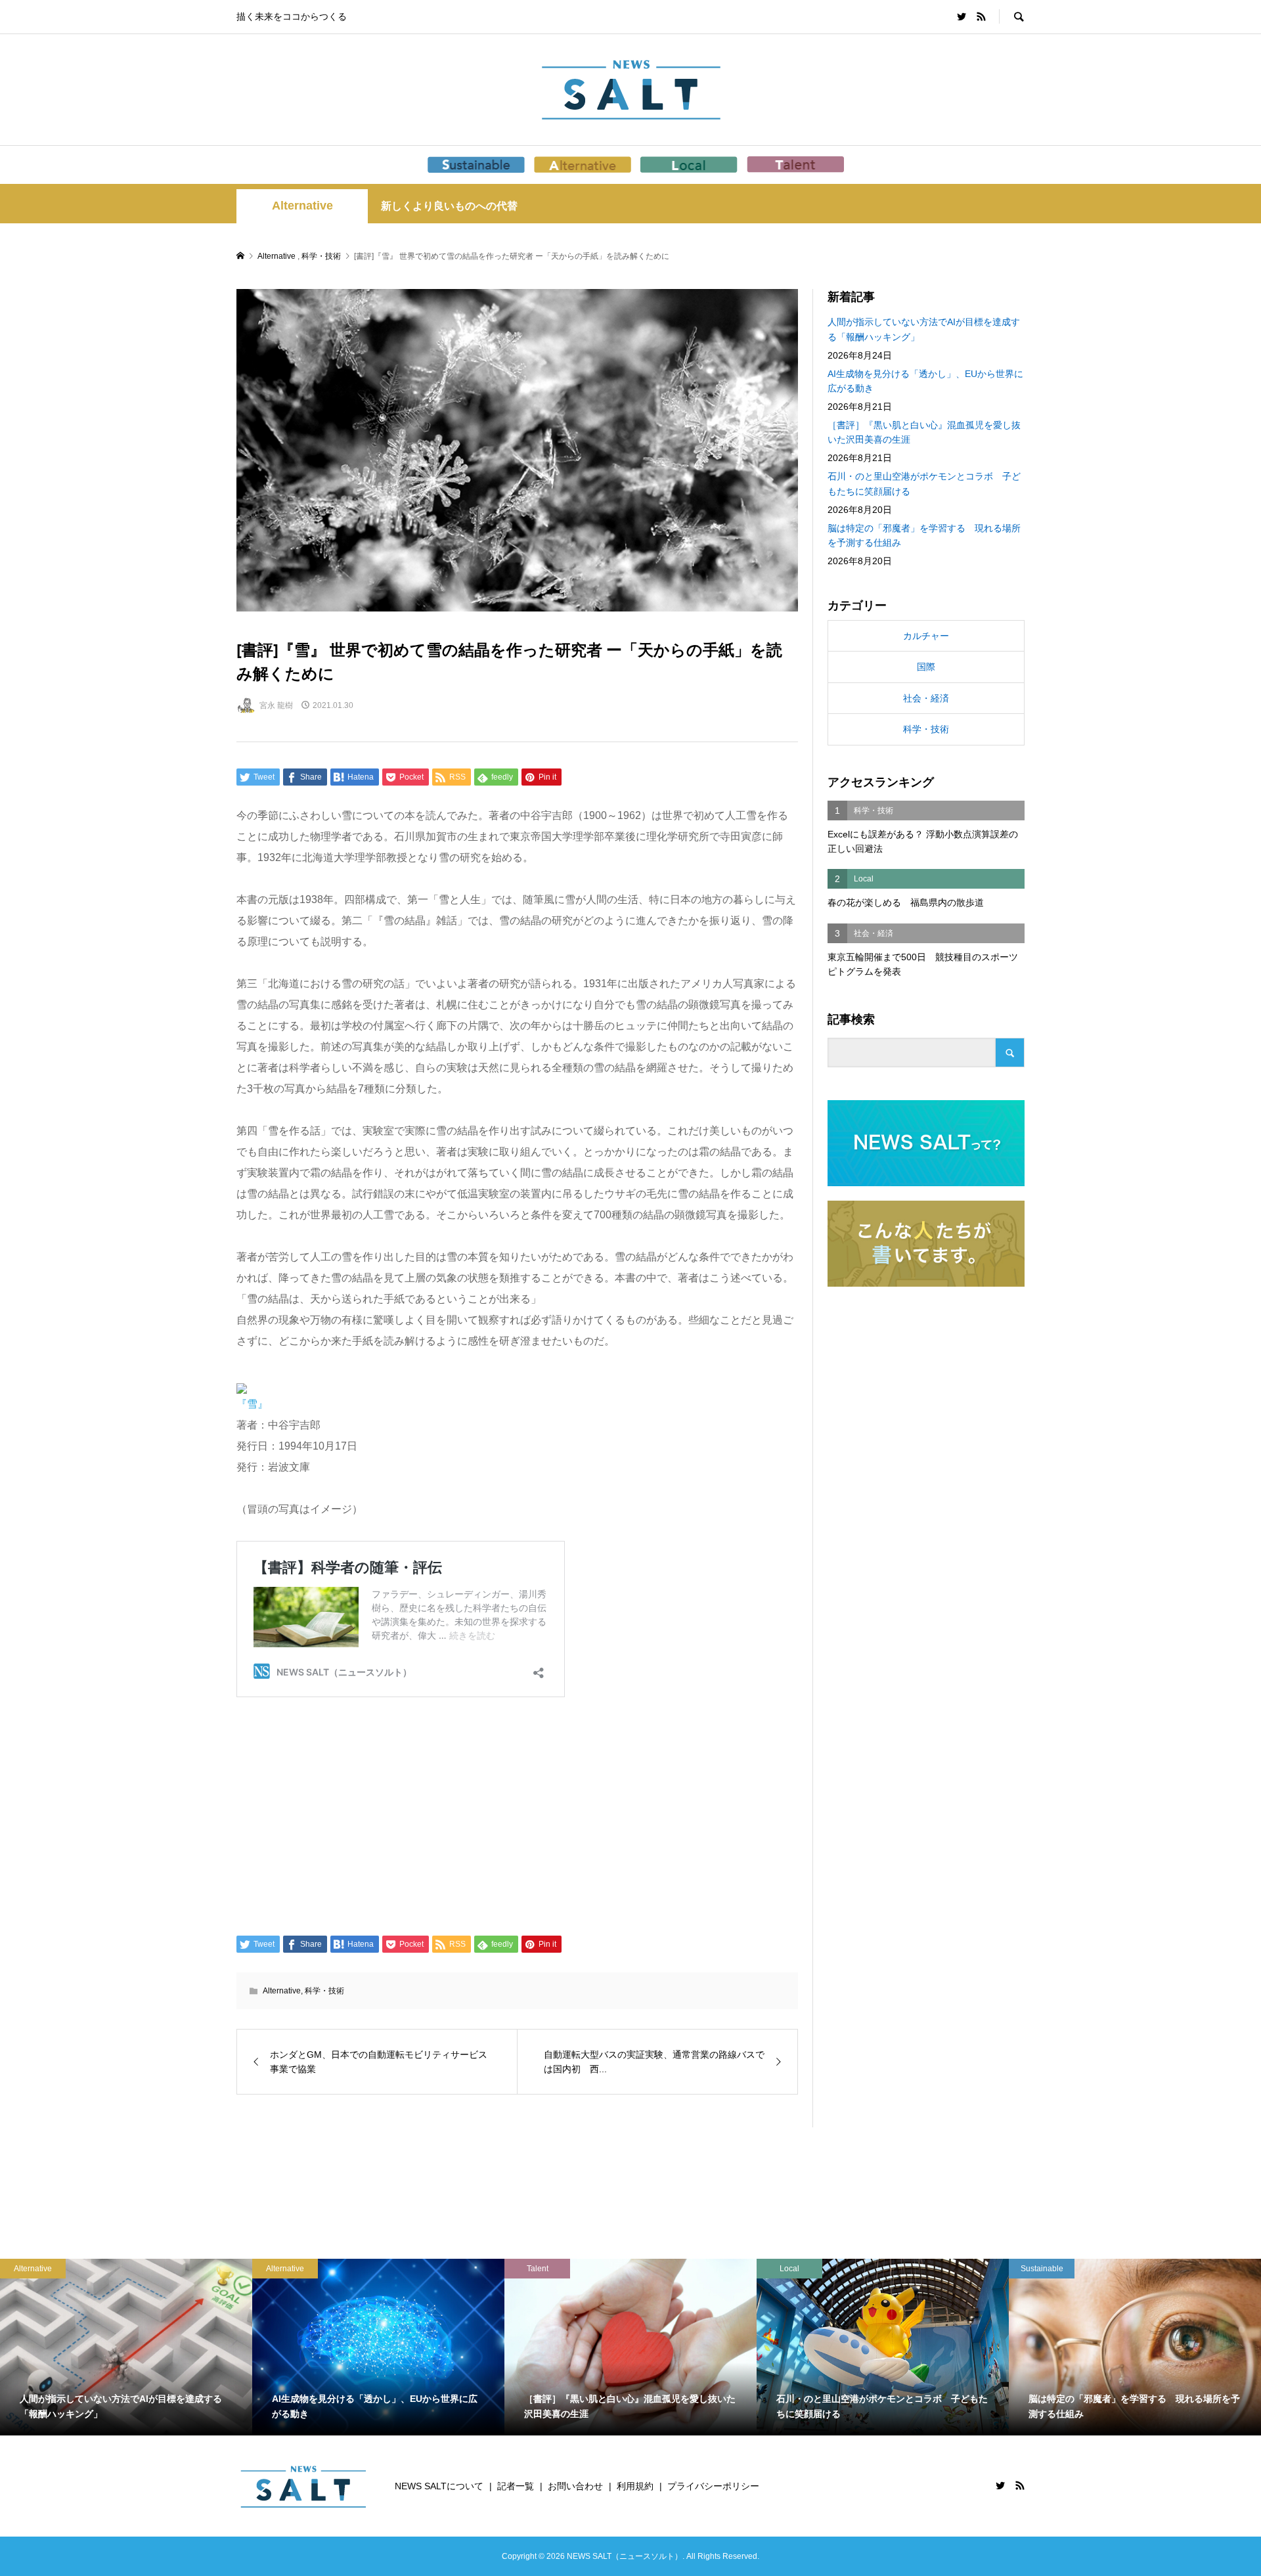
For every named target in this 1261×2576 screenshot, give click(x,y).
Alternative (302, 206)
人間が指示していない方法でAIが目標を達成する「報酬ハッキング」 (924, 329)
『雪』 (252, 1404)
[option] (278, 2347)
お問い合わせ (575, 2486)
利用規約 (635, 2486)
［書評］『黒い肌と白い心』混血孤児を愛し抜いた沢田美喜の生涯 (924, 432)
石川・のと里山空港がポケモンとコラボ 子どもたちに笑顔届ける (924, 483)
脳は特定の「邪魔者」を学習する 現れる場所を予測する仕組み (924, 535)
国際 (926, 667)
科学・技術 (324, 1991)
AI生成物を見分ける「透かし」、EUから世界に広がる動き (925, 381)
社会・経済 (926, 698)
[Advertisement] (517, 1817)
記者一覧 (516, 2486)
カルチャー (926, 636)
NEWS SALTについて (439, 2486)
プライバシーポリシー (713, 2486)
